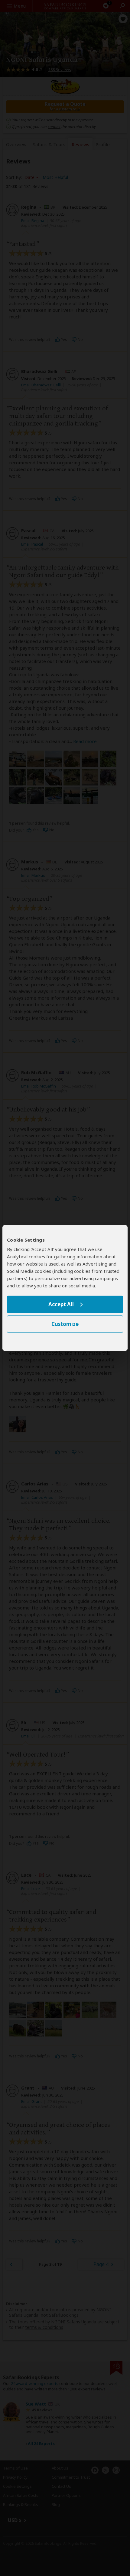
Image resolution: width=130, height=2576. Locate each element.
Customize (65, 1324)
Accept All (61, 1304)
